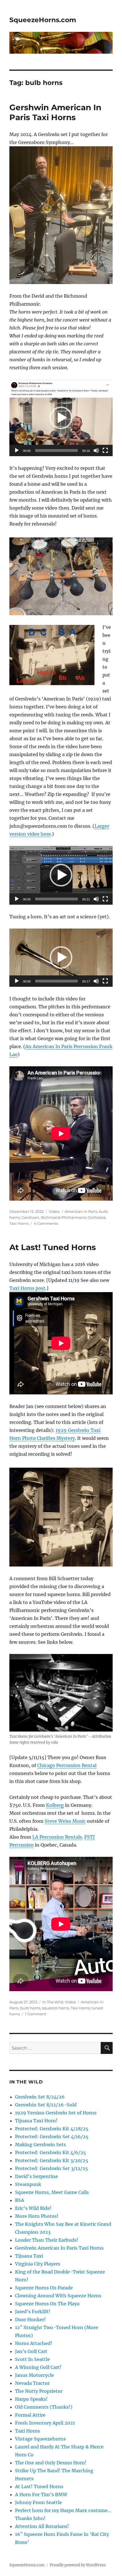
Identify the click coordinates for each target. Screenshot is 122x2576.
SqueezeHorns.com (43, 20)
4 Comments (46, 1223)
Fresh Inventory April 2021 (45, 2423)
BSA (20, 2200)
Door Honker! (30, 2320)
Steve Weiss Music (65, 1821)
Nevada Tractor (32, 2383)
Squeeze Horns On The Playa (47, 2304)
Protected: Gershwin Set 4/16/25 (52, 2137)
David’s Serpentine (36, 2176)
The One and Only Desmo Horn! (51, 2463)
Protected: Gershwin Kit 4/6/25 (51, 2152)
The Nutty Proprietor (39, 2391)
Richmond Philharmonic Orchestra (73, 1217)
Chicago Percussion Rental (67, 1765)
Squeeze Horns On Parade (44, 2288)
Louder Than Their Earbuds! (47, 2240)
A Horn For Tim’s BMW (41, 2494)
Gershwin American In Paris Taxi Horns (55, 112)
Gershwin (30, 1217)
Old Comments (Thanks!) (44, 2407)
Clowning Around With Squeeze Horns (58, 2296)
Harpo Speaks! (31, 2399)
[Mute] (96, 450)
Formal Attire (30, 2415)
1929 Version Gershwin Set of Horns (56, 2113)
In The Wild (53, 2002)
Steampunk (28, 2184)
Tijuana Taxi (29, 2256)
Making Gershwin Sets (40, 2145)
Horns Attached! (34, 2343)
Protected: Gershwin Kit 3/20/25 (52, 2160)
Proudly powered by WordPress (78, 2565)
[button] (61, 418)
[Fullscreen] (105, 450)
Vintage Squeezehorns (40, 2439)
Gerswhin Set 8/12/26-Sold (46, 2105)
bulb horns (30, 2008)
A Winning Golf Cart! (38, 2367)
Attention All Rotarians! (42, 2526)
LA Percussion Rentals (57, 1837)
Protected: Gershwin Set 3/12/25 (51, 2168)
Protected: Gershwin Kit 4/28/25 (52, 2129)
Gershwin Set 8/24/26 (40, 2097)
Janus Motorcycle (34, 2375)
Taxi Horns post (27, 1288)
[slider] (56, 450)
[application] (61, 418)
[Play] (17, 450)
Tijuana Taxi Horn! (36, 2121)
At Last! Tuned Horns (53, 1247)
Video (54, 1211)
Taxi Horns (19, 1223)
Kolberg (55, 1805)
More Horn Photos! (37, 2216)
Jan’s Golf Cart (31, 2351)
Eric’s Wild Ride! (33, 2208)
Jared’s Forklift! (33, 2312)
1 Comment (36, 2014)
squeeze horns (55, 2008)
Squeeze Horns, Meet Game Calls (52, 2192)
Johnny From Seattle (38, 2502)
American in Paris (81, 1211)
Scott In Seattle (32, 2359)
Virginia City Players (38, 2264)
